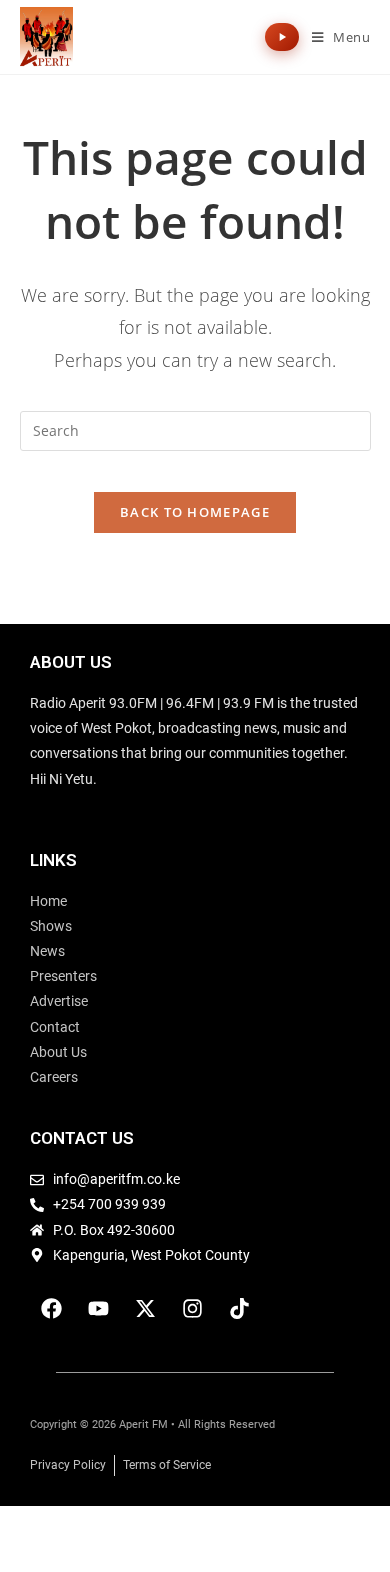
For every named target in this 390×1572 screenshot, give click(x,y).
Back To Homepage (195, 512)
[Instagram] (192, 1309)
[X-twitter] (145, 1309)
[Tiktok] (239, 1309)
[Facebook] (51, 1309)
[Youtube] (98, 1309)
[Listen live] (282, 37)
